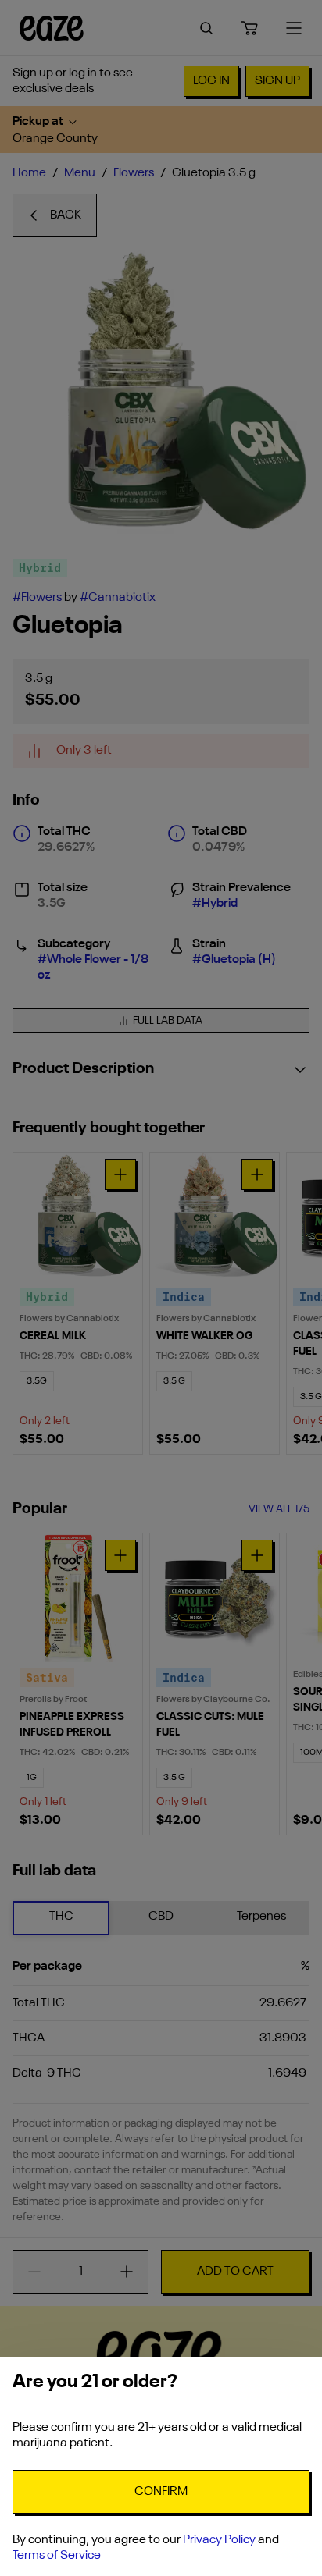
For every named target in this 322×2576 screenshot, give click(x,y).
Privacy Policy (219, 2540)
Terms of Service (57, 2556)
